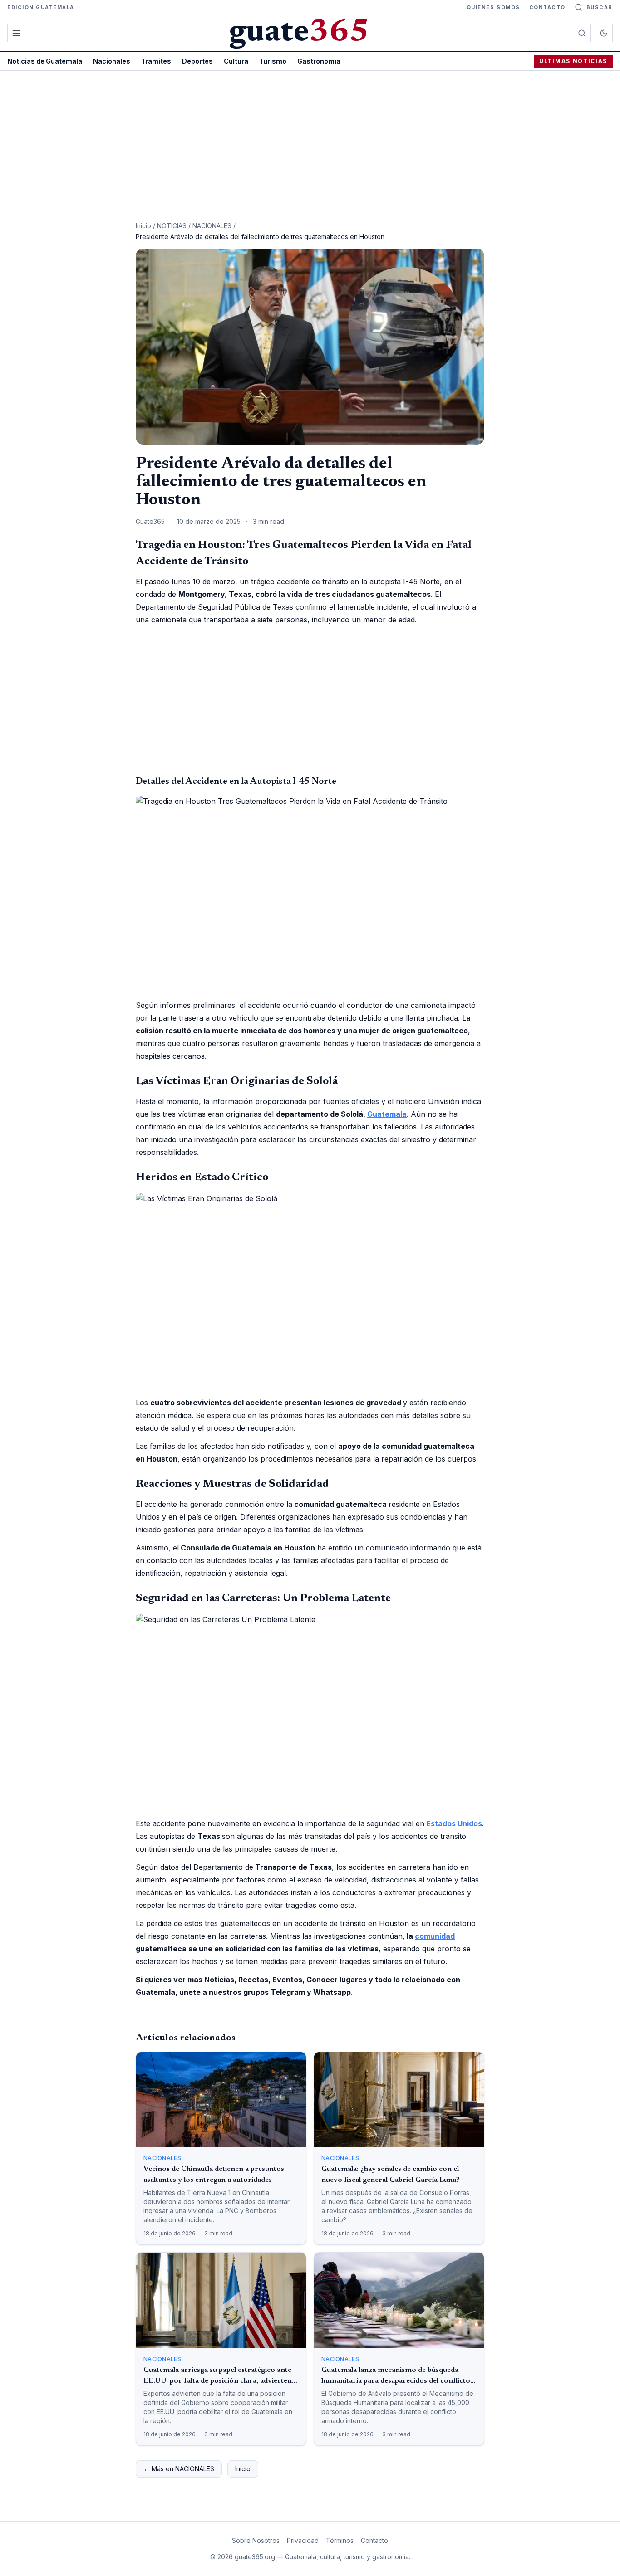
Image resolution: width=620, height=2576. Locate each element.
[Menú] (16, 33)
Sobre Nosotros (256, 2540)
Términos (340, 2540)
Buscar (600, 7)
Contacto (547, 7)
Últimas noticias (573, 61)
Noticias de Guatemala (45, 61)
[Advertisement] (310, 139)
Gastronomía (319, 61)
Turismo (273, 61)
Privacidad (303, 2540)
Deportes (197, 61)
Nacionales (112, 61)
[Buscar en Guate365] (582, 33)
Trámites (156, 61)
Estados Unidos (454, 1823)
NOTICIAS (172, 226)
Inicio (143, 226)
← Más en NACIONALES (179, 2469)
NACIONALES (212, 226)
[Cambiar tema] (604, 33)
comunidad (435, 1936)
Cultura (236, 61)
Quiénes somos (493, 7)
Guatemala (387, 1114)
